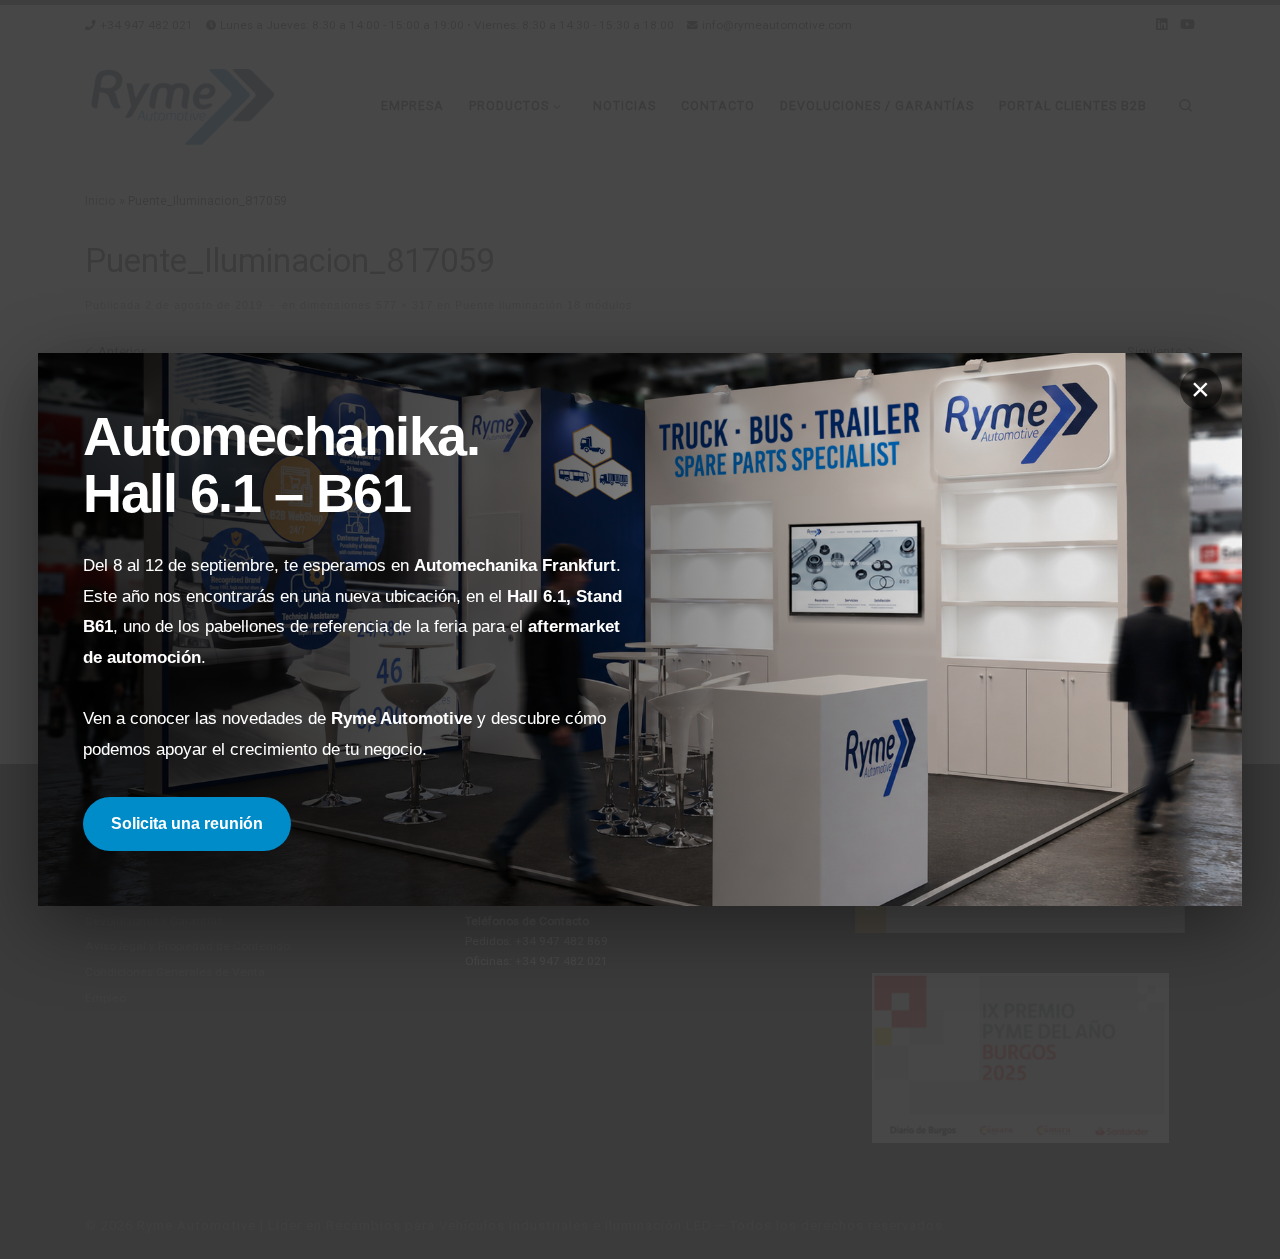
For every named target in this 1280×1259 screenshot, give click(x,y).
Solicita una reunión (187, 823)
